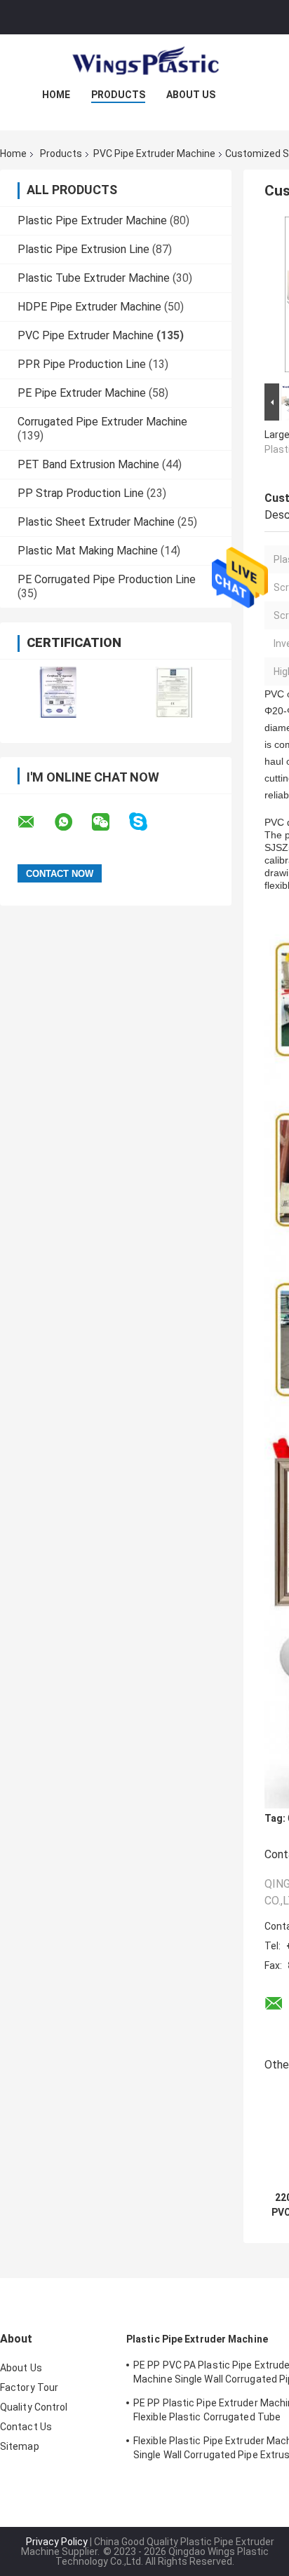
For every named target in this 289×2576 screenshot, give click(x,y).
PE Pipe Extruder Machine (82, 393)
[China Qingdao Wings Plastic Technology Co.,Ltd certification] (58, 692)
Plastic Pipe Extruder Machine (92, 220)
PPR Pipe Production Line (82, 364)
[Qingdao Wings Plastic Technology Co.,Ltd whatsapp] (72, 822)
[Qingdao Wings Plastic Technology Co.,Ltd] (144, 62)
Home (56, 95)
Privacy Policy (57, 2542)
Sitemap (20, 2446)
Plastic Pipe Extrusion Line (83, 249)
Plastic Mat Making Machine (88, 551)
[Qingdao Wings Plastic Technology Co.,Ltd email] (35, 822)
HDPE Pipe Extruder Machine (89, 307)
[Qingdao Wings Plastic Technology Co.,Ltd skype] (147, 822)
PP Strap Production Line (81, 493)
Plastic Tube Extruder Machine (94, 278)
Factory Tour (29, 2387)
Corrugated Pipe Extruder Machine (102, 422)
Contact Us (26, 2427)
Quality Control (34, 2407)
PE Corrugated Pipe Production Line (107, 579)
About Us (191, 95)
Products (118, 95)
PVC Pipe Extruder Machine (154, 154)
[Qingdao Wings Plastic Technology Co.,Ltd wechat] (109, 822)
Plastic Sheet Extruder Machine (96, 522)
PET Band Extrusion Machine (88, 464)
